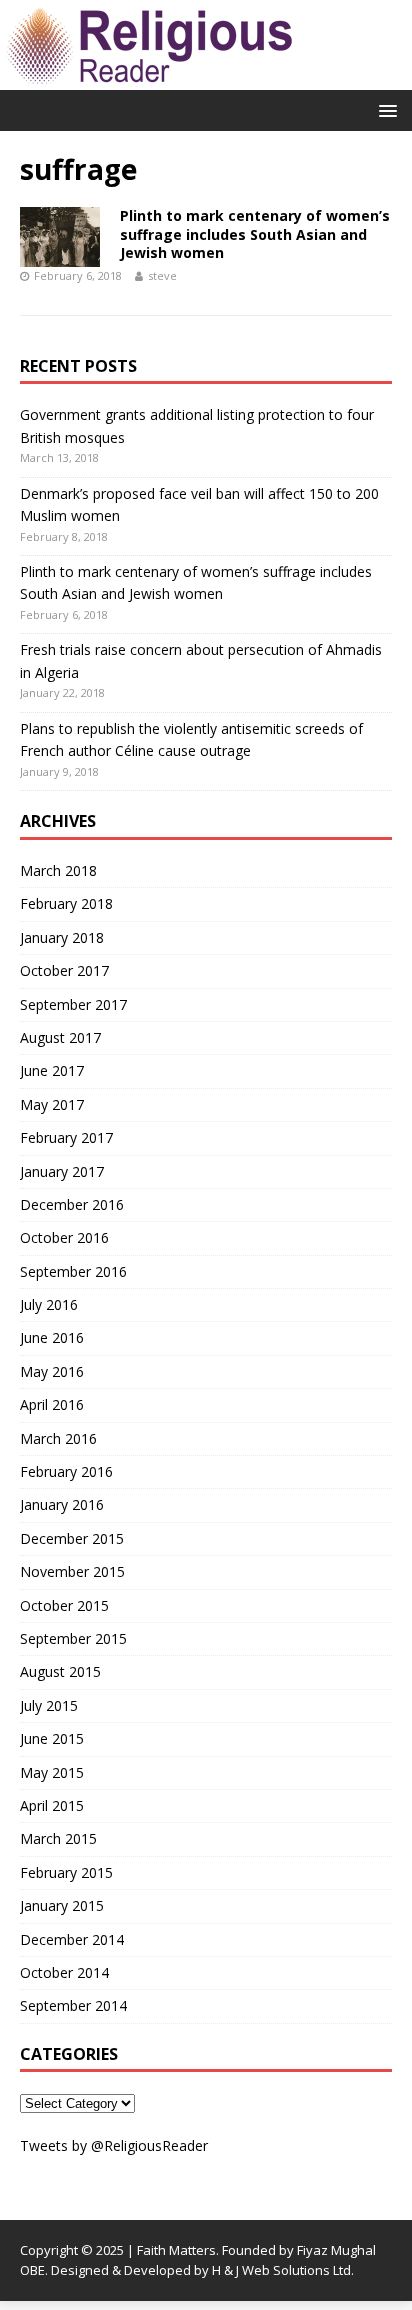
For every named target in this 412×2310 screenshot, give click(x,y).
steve (162, 275)
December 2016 (72, 1204)
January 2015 (62, 1905)
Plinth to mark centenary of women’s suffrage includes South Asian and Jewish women (255, 233)
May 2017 (52, 1104)
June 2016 (52, 1337)
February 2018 (66, 903)
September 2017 (73, 1004)
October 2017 (64, 970)
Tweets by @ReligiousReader (114, 2145)
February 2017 (66, 1137)
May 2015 (52, 1772)
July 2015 (49, 1705)
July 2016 (49, 1304)
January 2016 (62, 1504)
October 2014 (64, 1972)
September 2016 (73, 1271)
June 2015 (52, 1738)
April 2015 (52, 1805)
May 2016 (52, 1371)
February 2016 (66, 1471)
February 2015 (66, 1872)
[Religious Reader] (150, 78)
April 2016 (52, 1404)
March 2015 (58, 1838)
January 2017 (62, 1171)
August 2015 (60, 1671)
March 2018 (58, 870)
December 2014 (72, 1939)
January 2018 (62, 937)
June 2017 (52, 1070)
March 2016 (58, 1438)
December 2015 (72, 1538)
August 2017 (60, 1037)
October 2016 (64, 1237)
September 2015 (73, 1638)
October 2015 (64, 1605)
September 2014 (73, 2005)
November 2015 (72, 1571)
